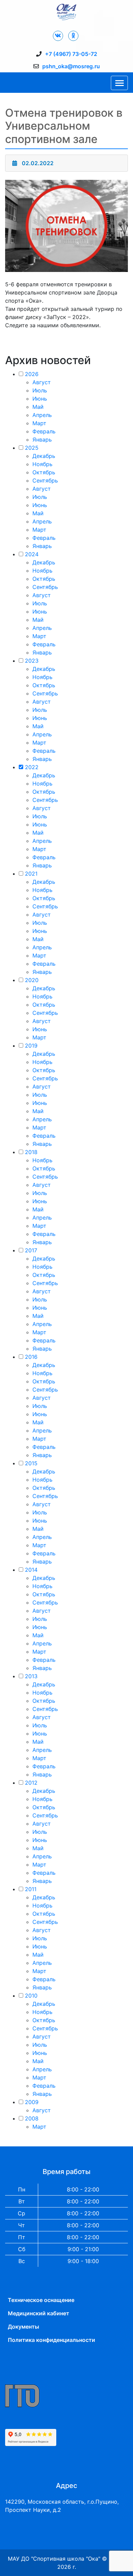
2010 (31, 1996)
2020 (32, 980)
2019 (31, 1046)
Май (38, 407)
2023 (32, 661)
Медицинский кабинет (39, 2313)
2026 (32, 374)
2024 (32, 554)
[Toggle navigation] (119, 83)
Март (39, 423)
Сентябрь (45, 480)
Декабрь (44, 456)
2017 (31, 1250)
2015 (31, 1463)
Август (42, 382)
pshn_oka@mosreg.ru (71, 66)
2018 (31, 1152)
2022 (32, 767)
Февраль (44, 431)
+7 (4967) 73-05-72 (71, 54)
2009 (32, 2102)
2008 (32, 2118)
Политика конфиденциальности (51, 2340)
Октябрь (44, 472)
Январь (42, 440)
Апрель (42, 415)
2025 (32, 448)
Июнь (40, 399)
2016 (31, 1357)
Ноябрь (42, 464)
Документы (24, 2327)
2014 (31, 1570)
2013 (31, 1676)
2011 (31, 1889)
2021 (31, 874)
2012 (31, 1783)
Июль (40, 390)
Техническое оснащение (41, 2300)
